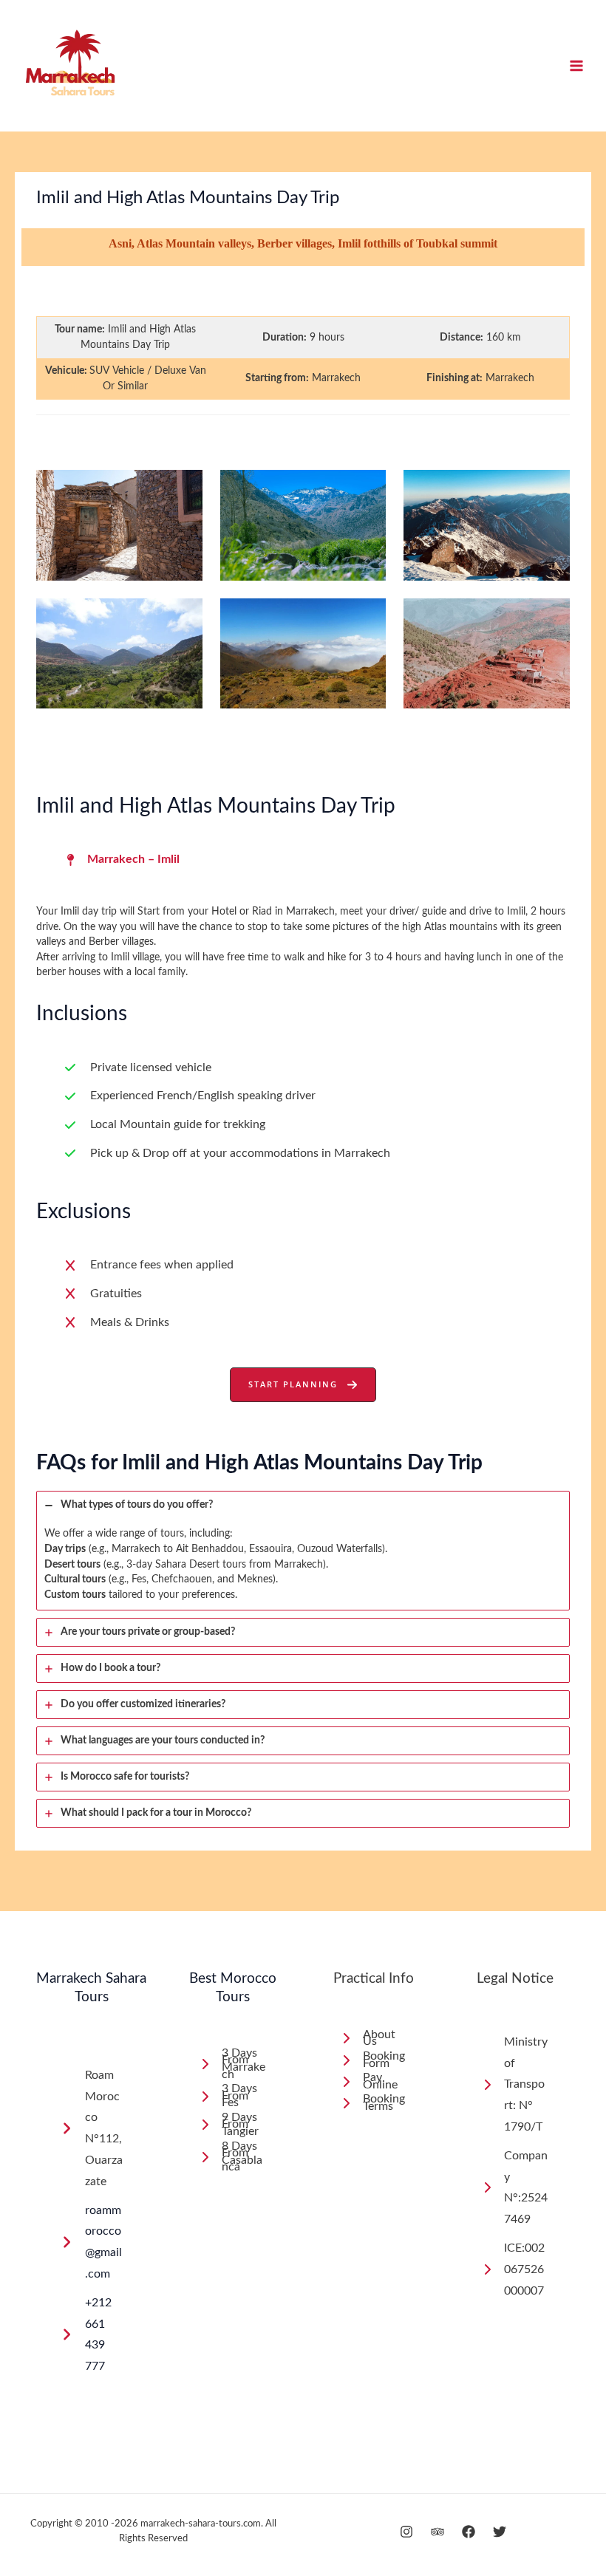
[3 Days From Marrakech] (232, 2064)
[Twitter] (500, 2532)
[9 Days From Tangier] (232, 2125)
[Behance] (438, 2532)
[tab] (303, 1551)
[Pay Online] (374, 2081)
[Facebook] (469, 2532)
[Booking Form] (374, 2060)
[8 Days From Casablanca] (232, 2157)
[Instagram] (406, 2532)
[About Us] (374, 2039)
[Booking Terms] (374, 2103)
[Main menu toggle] (577, 66)
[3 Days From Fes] (232, 2096)
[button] (303, 1385)
